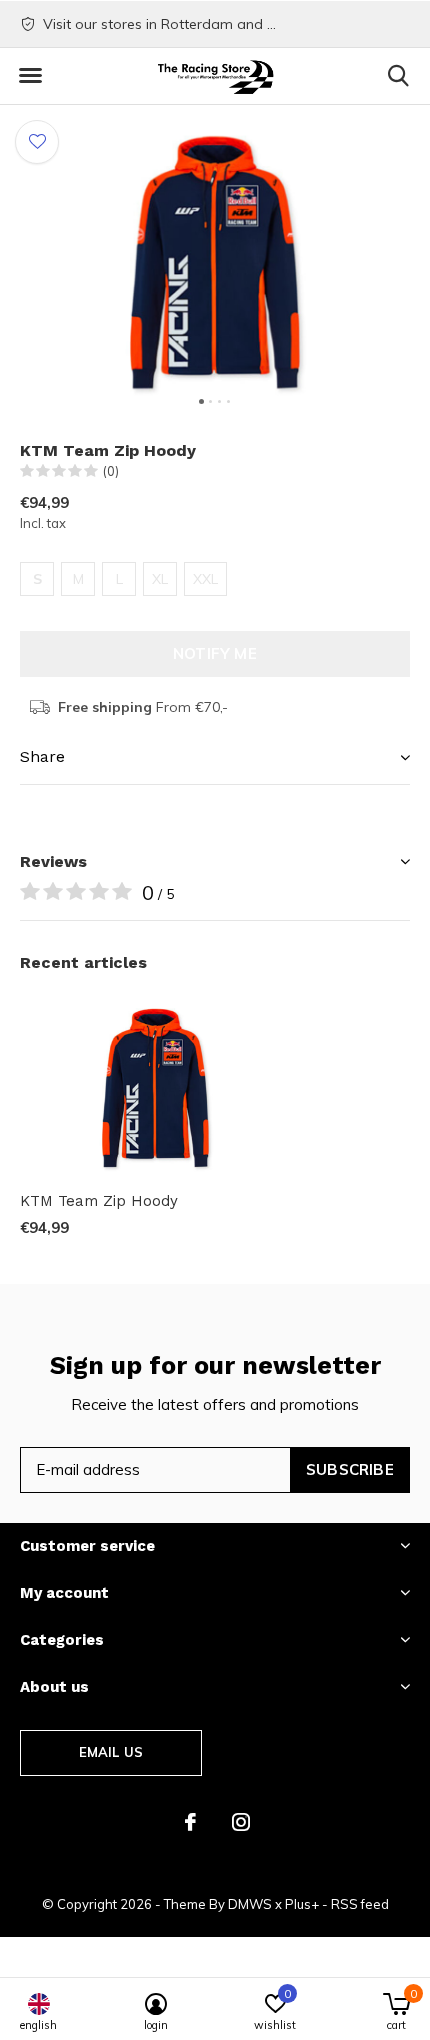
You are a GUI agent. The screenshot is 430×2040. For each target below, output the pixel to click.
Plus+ (302, 1904)
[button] (30, 76)
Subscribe (350, 1469)
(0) (111, 471)
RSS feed (360, 1904)
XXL (205, 579)
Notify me (215, 653)
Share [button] (42, 756)
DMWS (250, 1904)
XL (160, 579)
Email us (111, 1752)
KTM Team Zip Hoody (99, 1201)
